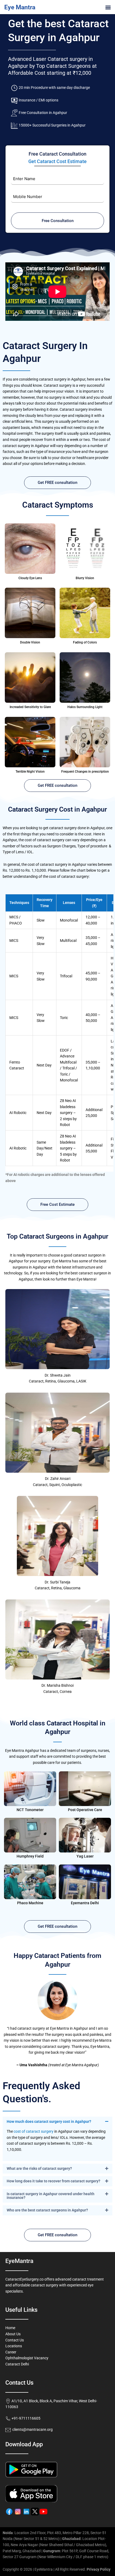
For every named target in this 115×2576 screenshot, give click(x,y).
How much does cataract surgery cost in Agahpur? (49, 2121)
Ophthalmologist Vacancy (27, 2358)
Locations (14, 2346)
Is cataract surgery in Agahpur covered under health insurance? (51, 2196)
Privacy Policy (99, 2569)
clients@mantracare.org (32, 2429)
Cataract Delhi (17, 2364)
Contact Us (15, 2340)
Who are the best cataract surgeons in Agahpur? (47, 2210)
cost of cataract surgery (34, 2131)
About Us (13, 2334)
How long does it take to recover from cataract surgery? (53, 2181)
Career (11, 2352)
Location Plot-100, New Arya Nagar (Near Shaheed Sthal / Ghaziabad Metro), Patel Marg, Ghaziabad (55, 2545)
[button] (108, 7)
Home (10, 2328)
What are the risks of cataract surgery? (39, 2168)
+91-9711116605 (26, 2418)
